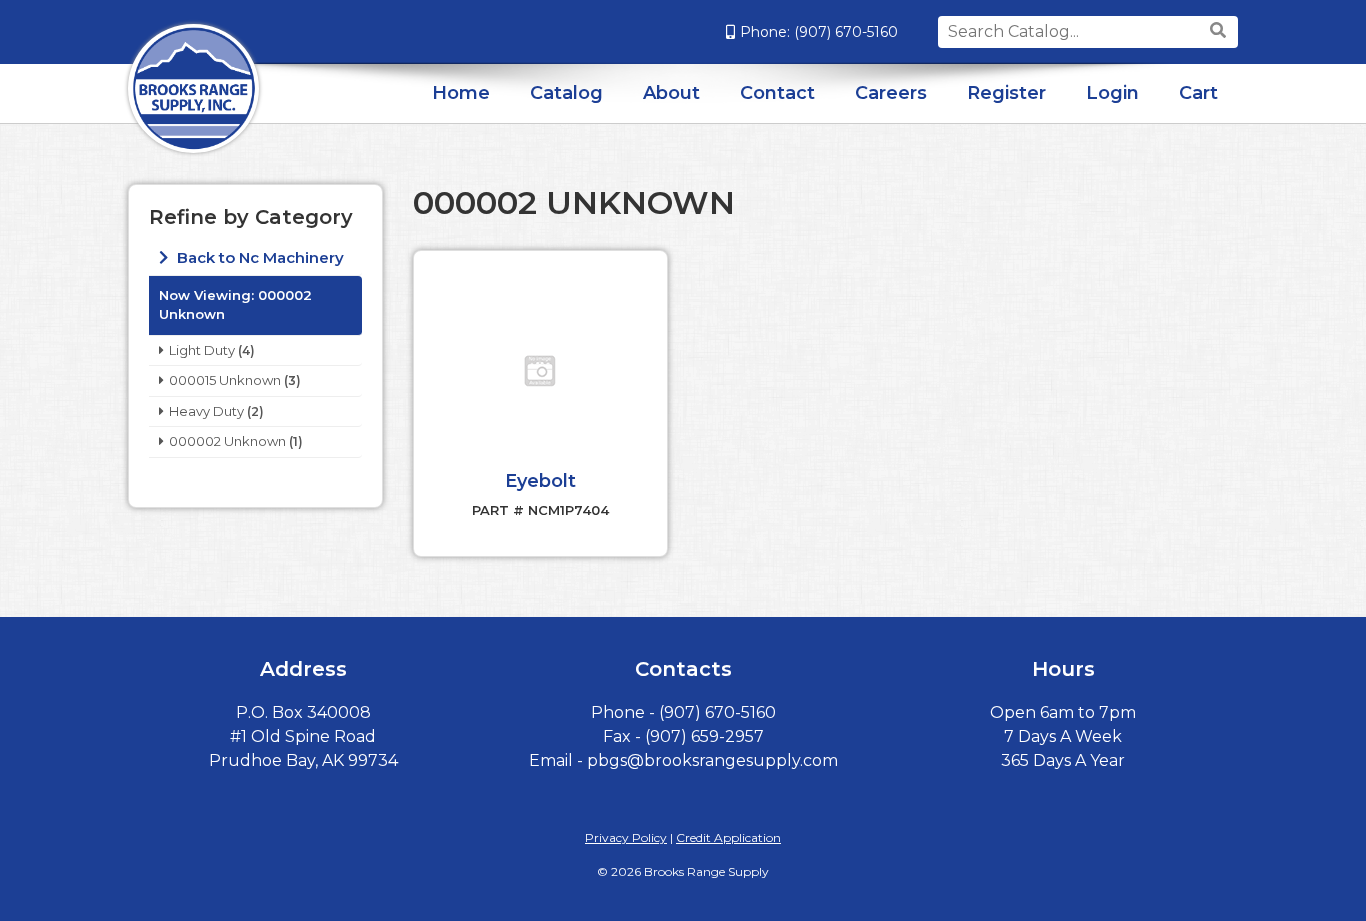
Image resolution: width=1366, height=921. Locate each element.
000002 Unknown (227, 441)
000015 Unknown (225, 380)
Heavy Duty (206, 411)
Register (1006, 93)
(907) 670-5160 (846, 32)
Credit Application (728, 837)
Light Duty (202, 350)
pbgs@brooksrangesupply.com (712, 760)
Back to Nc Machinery (258, 257)
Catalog (566, 93)
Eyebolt (540, 481)
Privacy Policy (626, 837)
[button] (540, 371)
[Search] (1220, 31)
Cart (1198, 93)
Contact (777, 93)
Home (461, 93)
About (671, 93)
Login (1112, 93)
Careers (891, 93)
